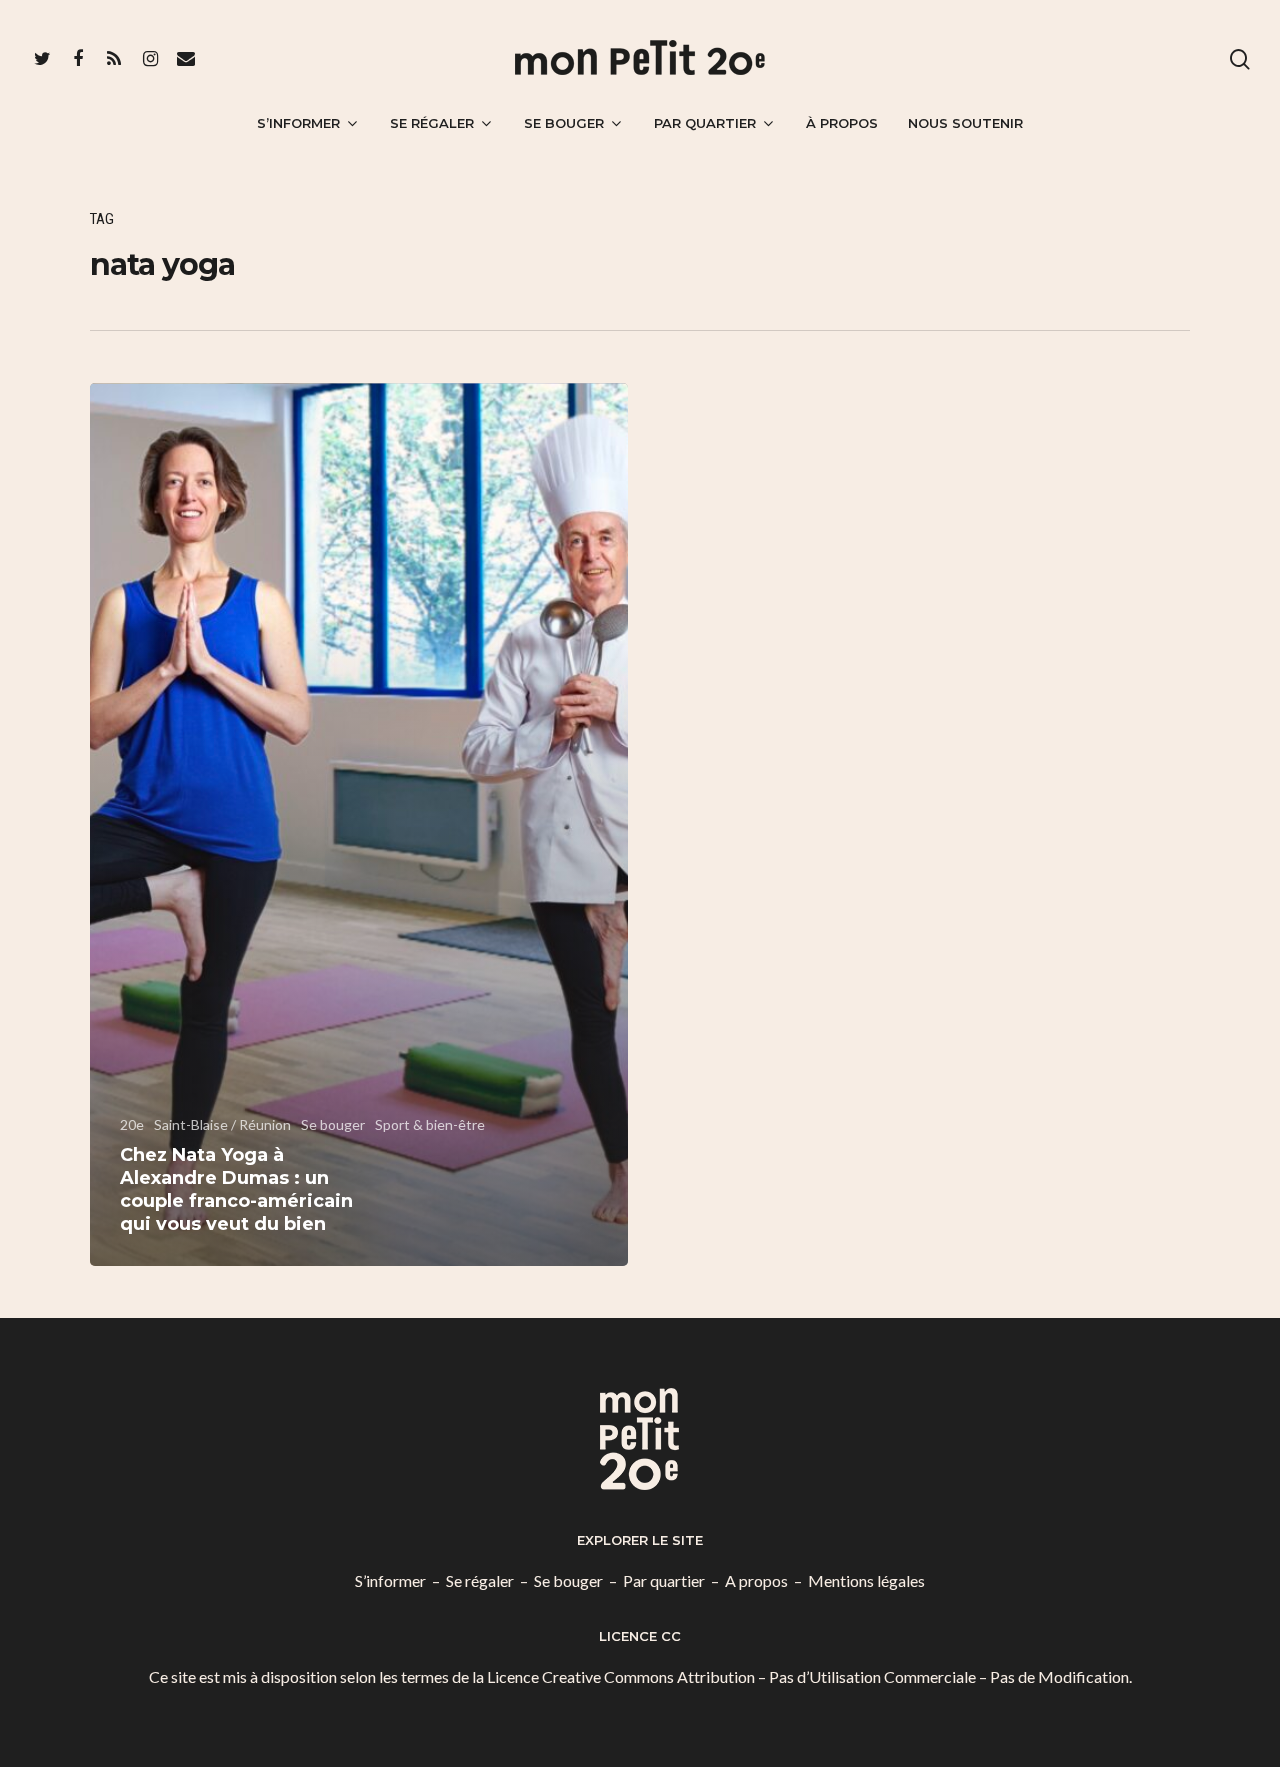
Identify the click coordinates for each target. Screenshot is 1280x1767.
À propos (842, 123)
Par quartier (705, 123)
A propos (756, 1580)
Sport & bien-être (430, 1124)
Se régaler (432, 123)
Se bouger (564, 123)
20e (132, 1124)
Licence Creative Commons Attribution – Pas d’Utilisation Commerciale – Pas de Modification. (809, 1676)
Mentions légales (866, 1580)
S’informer (298, 123)
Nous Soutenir (965, 123)
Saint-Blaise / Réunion (222, 1124)
